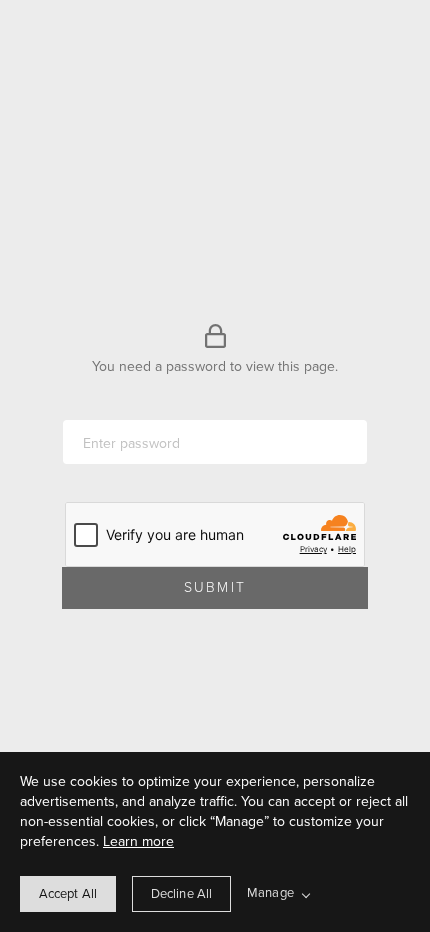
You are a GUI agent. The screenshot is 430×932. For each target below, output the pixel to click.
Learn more (138, 841)
